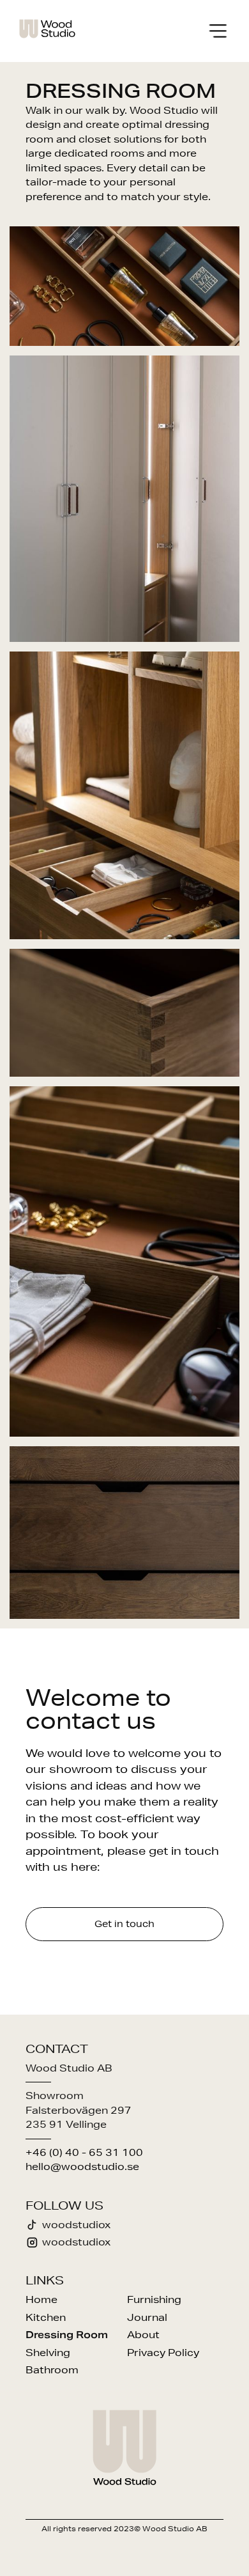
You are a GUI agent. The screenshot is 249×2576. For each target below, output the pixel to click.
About (143, 2335)
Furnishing (154, 2299)
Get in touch (124, 1924)
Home (41, 2299)
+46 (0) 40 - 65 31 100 (84, 2152)
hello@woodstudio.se (82, 2166)
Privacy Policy (163, 2353)
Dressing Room (67, 2335)
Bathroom (52, 2370)
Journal (147, 2317)
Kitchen (46, 2317)
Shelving (48, 2353)
